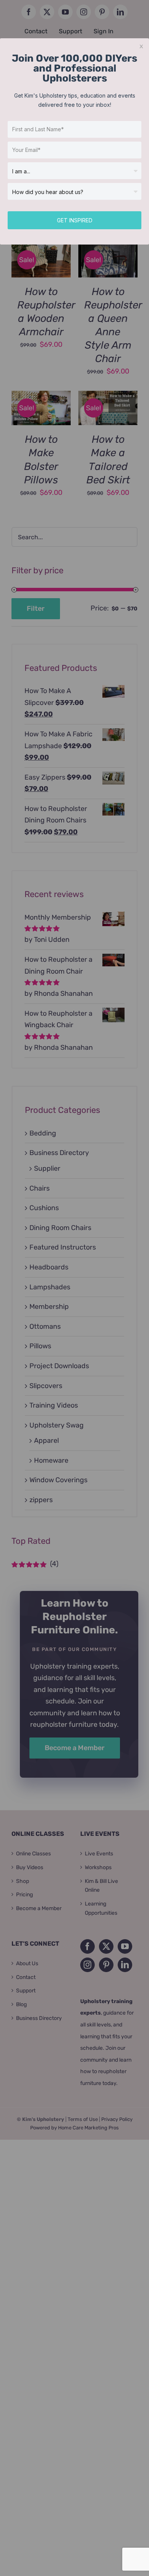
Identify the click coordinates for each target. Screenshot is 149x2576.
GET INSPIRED (75, 220)
